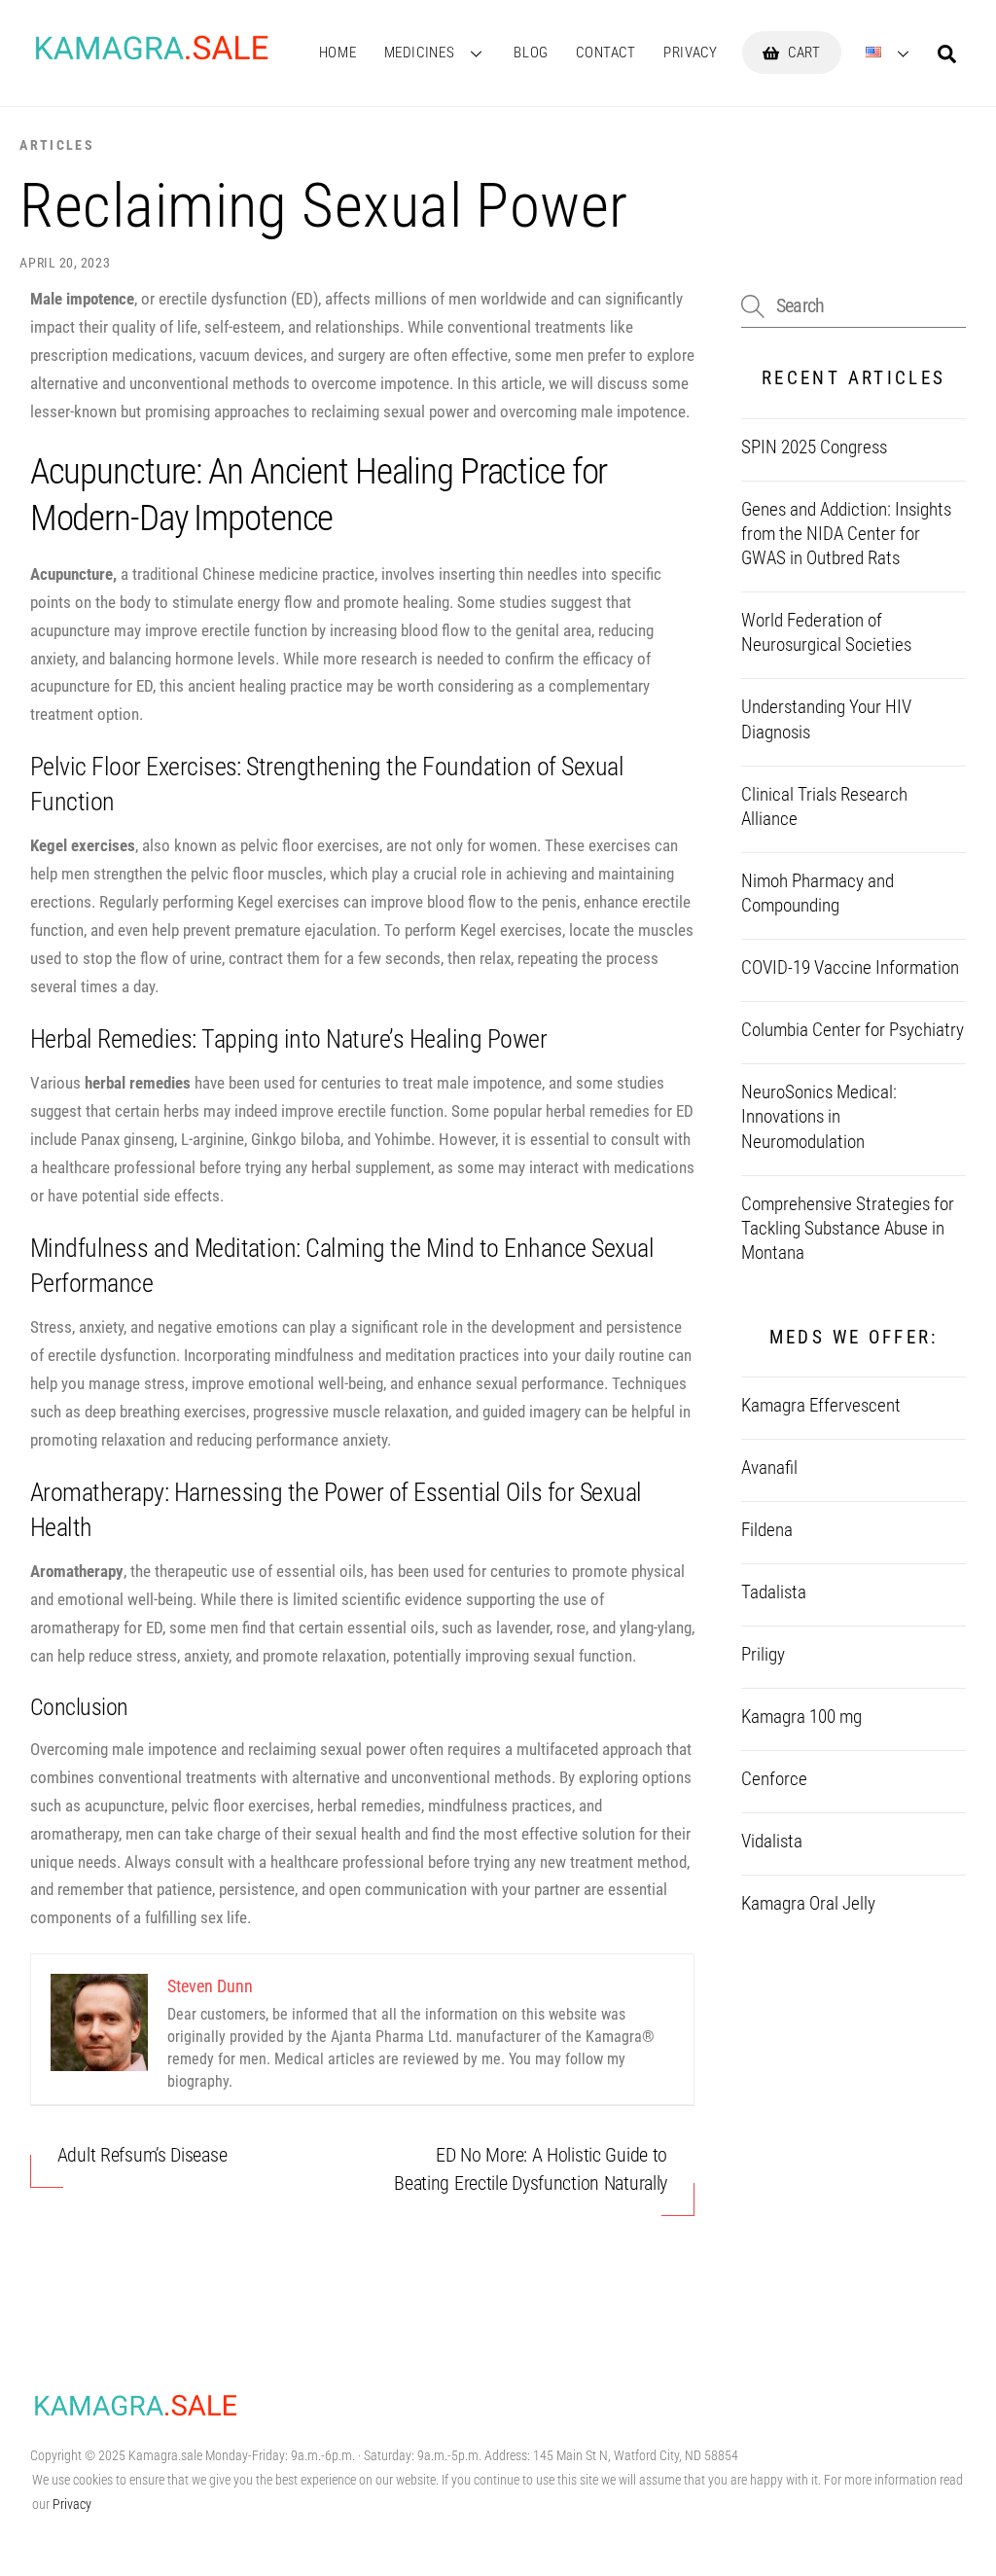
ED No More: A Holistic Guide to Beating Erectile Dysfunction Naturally (531, 2169)
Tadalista (774, 1592)
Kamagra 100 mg (801, 1717)
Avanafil (769, 1468)
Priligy (763, 1655)
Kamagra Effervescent (821, 1406)
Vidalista (772, 1842)
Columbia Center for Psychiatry (853, 1030)
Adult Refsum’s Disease (142, 2155)
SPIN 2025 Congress (814, 447)
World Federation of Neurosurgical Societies (826, 633)
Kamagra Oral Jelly (808, 1904)
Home (338, 53)
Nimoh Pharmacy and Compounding (818, 894)
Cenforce (774, 1779)
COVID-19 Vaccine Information (850, 968)
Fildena (767, 1530)
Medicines (420, 53)
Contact (605, 53)
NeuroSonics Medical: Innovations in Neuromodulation (819, 1117)
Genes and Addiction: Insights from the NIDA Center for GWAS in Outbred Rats (846, 535)
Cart (802, 53)
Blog (531, 53)
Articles (57, 145)
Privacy (690, 53)
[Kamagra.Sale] (152, 56)
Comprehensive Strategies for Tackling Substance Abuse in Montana (848, 1229)
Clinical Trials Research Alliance (824, 807)
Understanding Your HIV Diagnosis (826, 719)
